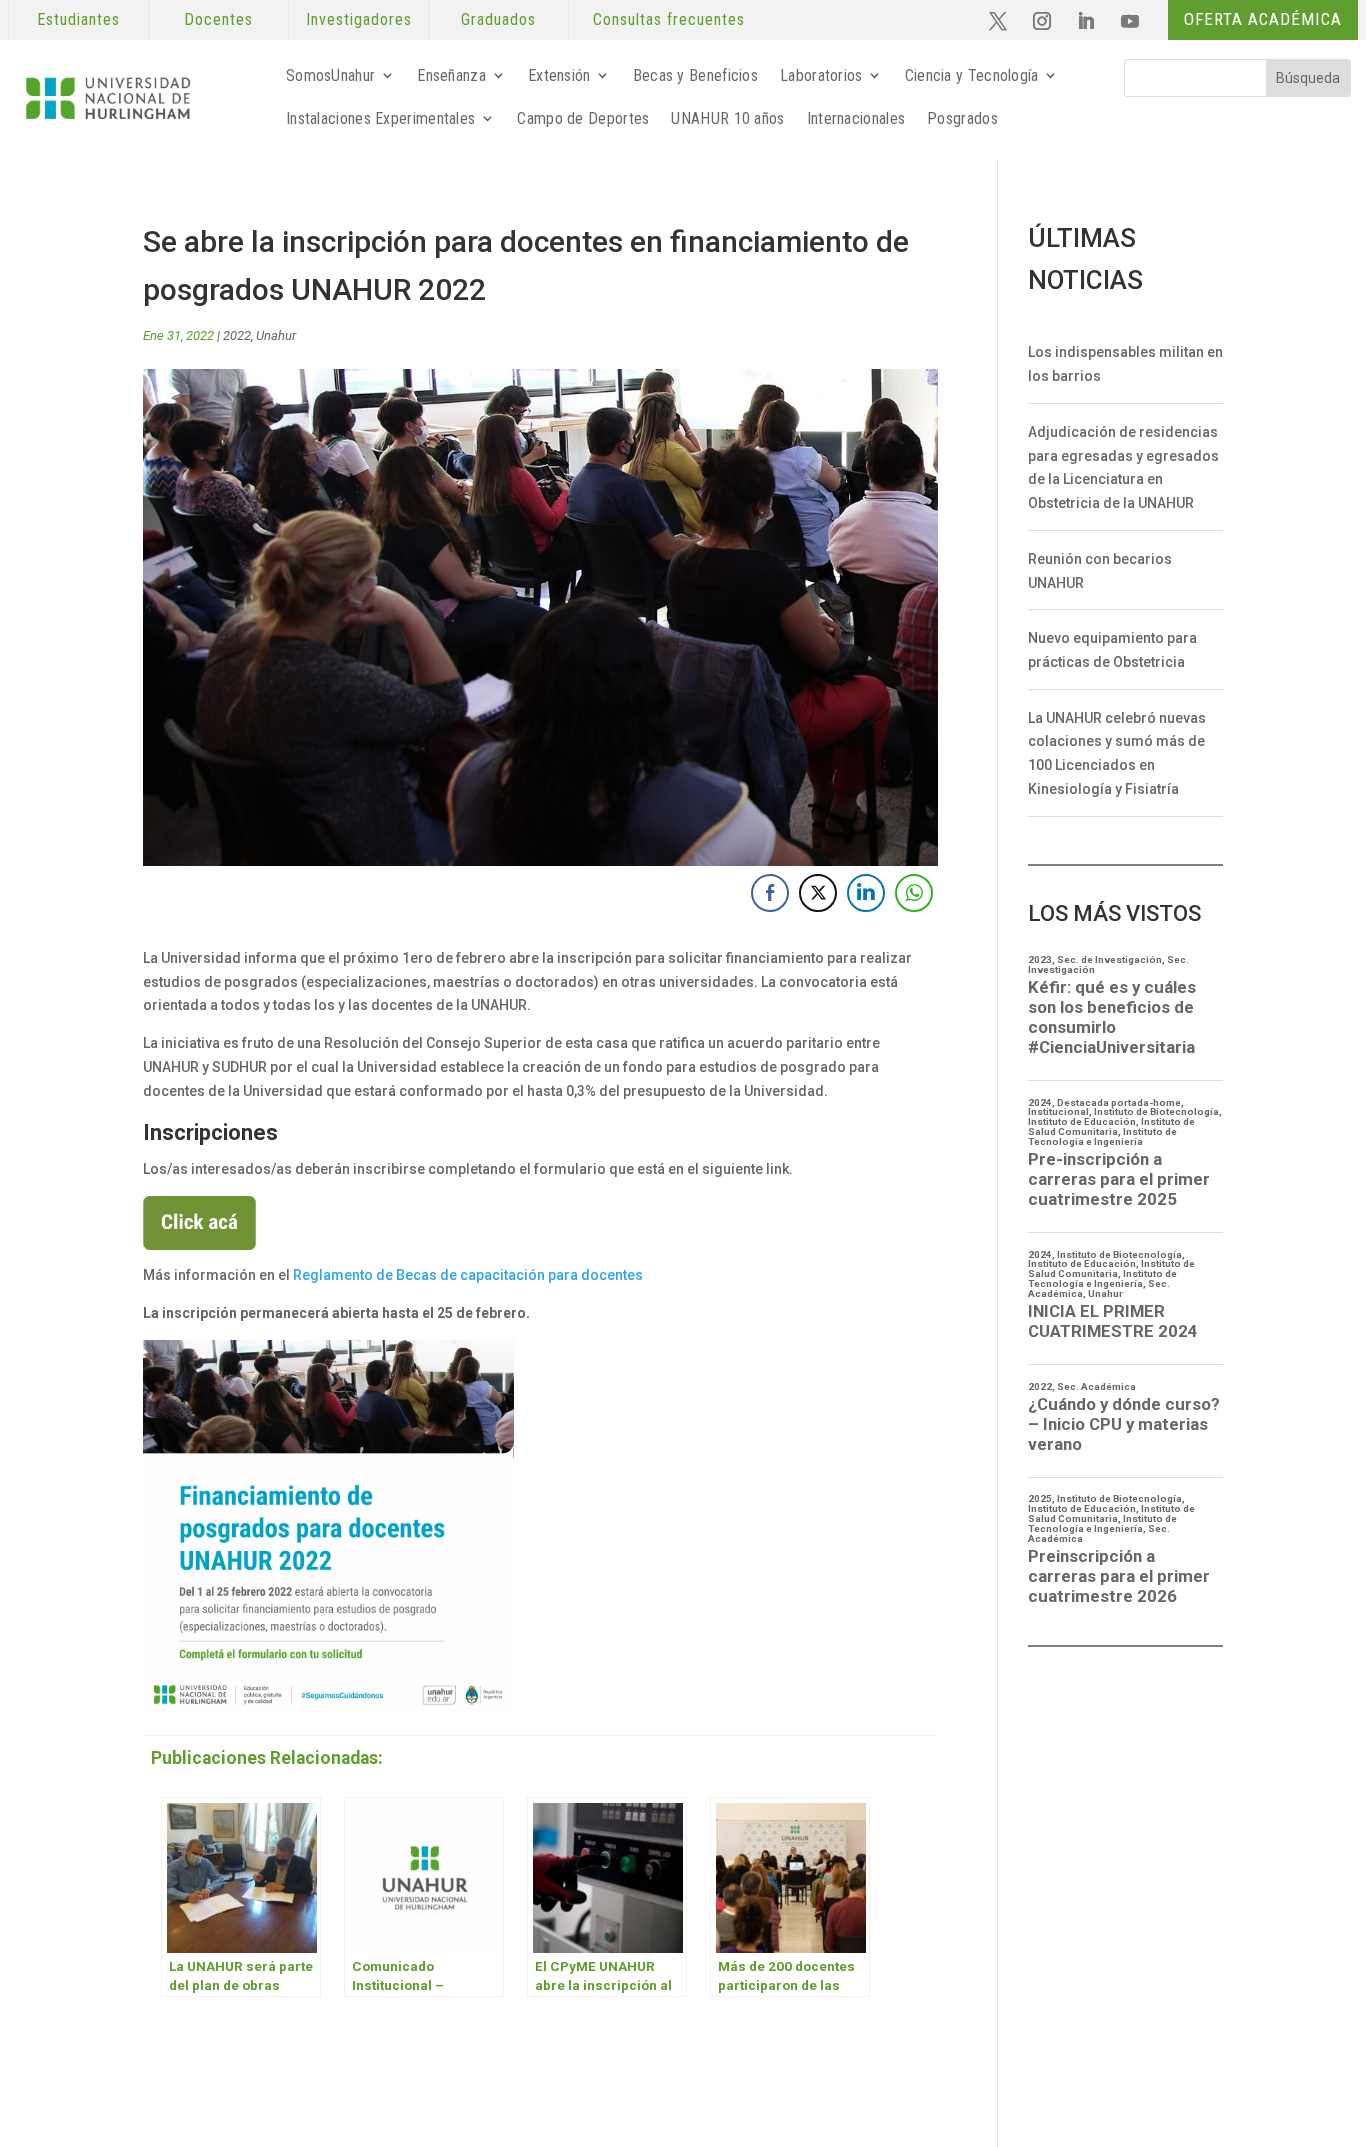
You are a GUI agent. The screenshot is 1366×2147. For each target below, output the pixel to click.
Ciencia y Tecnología (972, 75)
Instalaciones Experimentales (380, 118)
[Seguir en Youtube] (1130, 21)
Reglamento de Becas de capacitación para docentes (468, 1275)
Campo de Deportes (583, 118)
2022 (237, 335)
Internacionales (856, 118)
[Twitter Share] (818, 893)
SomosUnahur (330, 75)
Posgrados (962, 118)
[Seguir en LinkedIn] (1086, 21)
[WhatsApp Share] (914, 893)
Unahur (276, 335)
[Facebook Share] (770, 893)
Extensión (559, 75)
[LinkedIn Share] (866, 893)
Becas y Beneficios (695, 75)
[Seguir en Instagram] (1042, 21)
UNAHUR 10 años (727, 118)
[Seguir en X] (998, 21)
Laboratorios (821, 75)
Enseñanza (451, 75)
